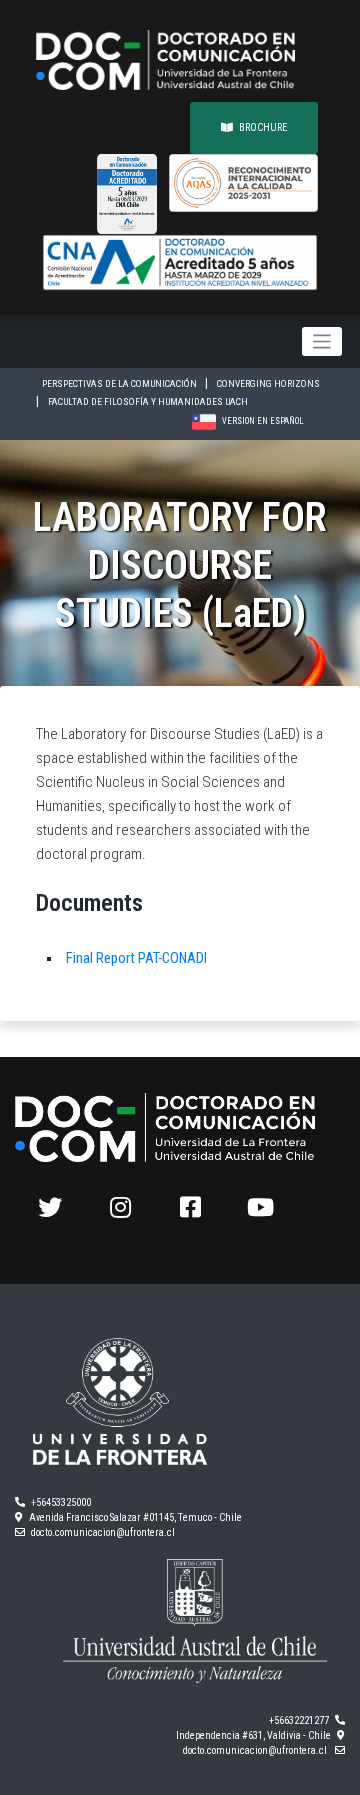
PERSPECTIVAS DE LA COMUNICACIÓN (120, 383)
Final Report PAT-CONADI (136, 958)
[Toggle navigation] (322, 341)
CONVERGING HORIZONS (268, 383)
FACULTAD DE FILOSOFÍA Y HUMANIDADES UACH (148, 401)
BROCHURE (263, 127)
